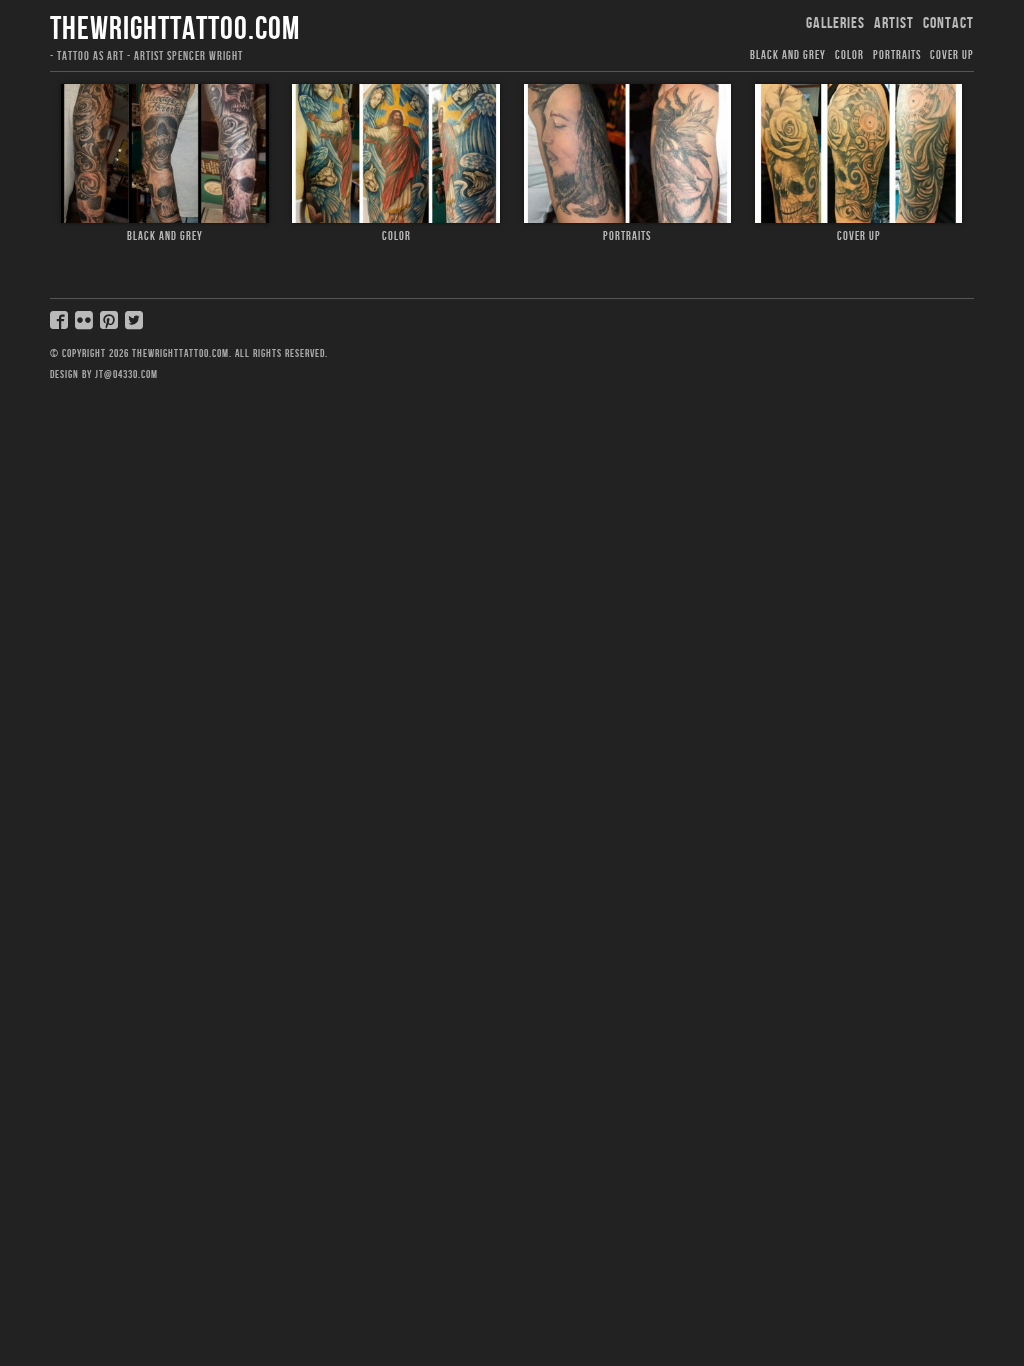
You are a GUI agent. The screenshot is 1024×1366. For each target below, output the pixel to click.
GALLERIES (835, 23)
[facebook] (61, 327)
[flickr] (86, 327)
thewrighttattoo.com (175, 29)
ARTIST (894, 23)
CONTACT (948, 23)
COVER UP (952, 55)
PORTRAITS (897, 55)
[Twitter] (136, 327)
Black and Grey (788, 55)
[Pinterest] (111, 327)
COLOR (849, 55)
